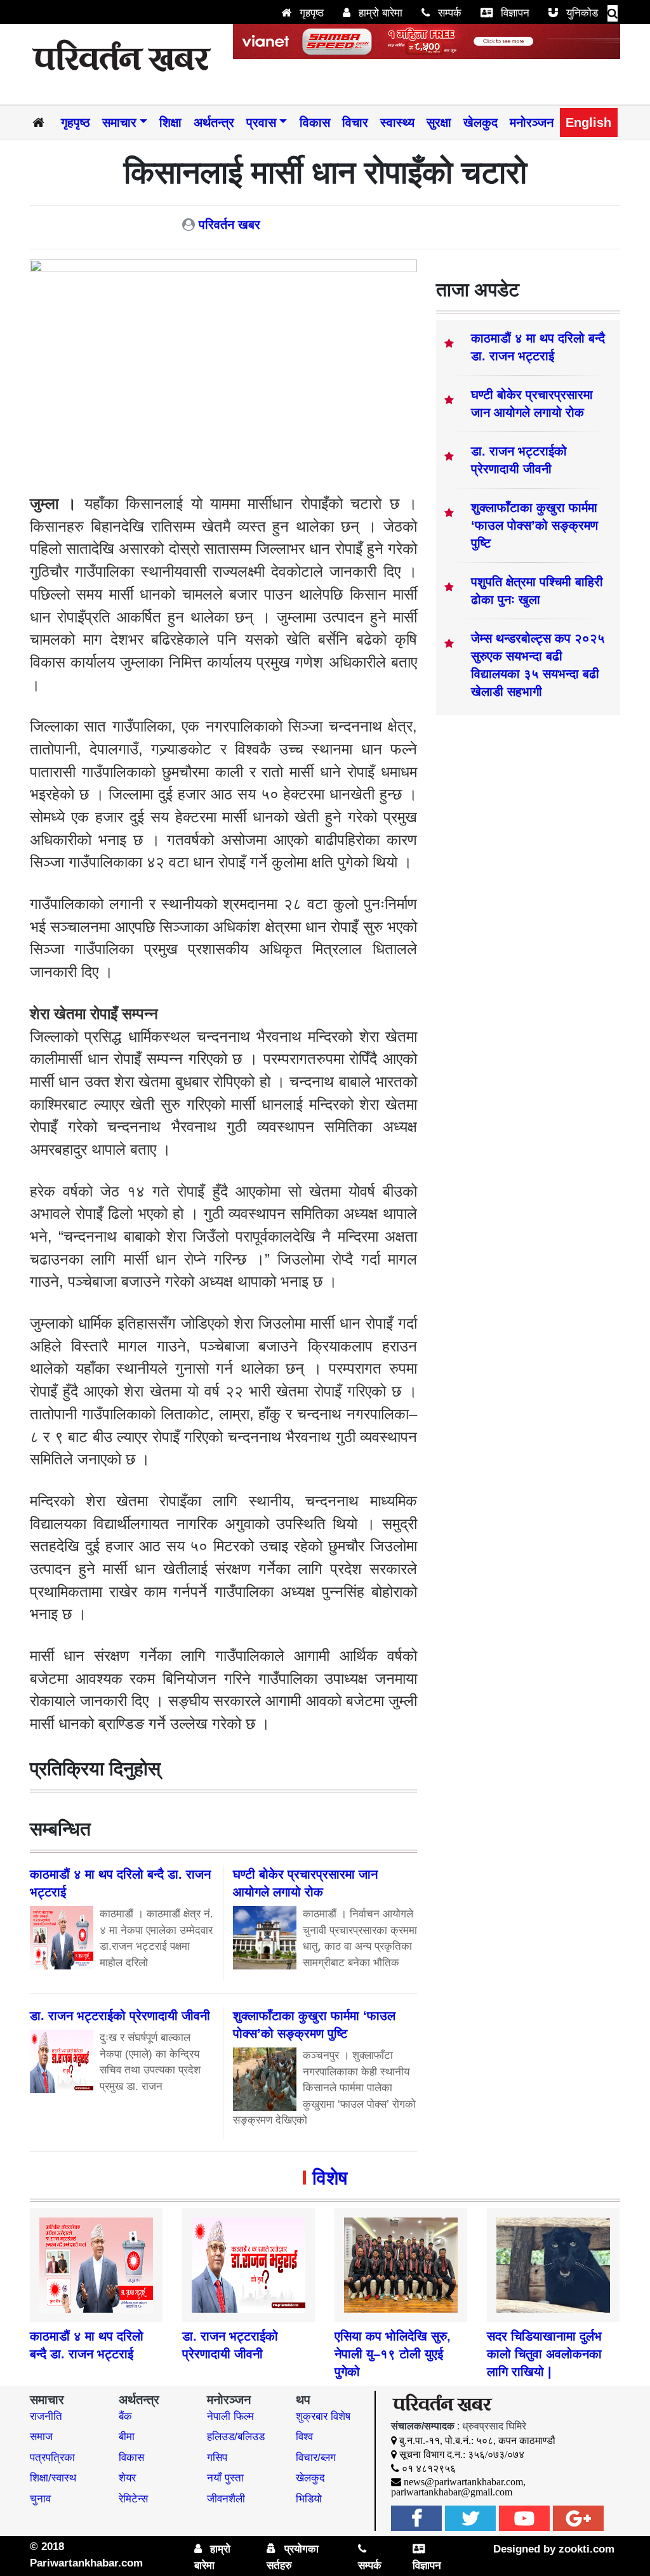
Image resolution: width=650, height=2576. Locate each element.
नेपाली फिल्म (230, 2416)
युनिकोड (580, 13)
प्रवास (261, 122)
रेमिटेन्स (133, 2499)
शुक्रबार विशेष (323, 2416)
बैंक (125, 2416)
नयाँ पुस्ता (225, 2478)
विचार (355, 122)
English (588, 122)
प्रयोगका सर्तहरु (293, 2557)
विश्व (304, 2437)
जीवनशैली (226, 2499)
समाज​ (41, 2437)
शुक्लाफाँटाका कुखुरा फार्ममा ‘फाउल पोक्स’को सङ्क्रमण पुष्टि (534, 525)
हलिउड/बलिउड (236, 2437)
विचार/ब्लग (316, 2458)
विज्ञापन (514, 13)
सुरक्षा (439, 122)
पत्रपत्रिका (52, 2458)
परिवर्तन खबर (229, 225)
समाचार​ (119, 122)
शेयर (127, 2478)
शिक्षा (170, 122)
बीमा (127, 2437)
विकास (315, 122)
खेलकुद (481, 122)
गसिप (217, 2458)
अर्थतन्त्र (214, 122)
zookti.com (587, 2549)
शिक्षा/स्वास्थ (53, 2478)
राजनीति (46, 2416)
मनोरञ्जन (532, 122)
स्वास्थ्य (397, 122)
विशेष (330, 2178)
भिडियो (309, 2499)
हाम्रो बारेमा (379, 13)
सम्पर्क (448, 13)
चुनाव (40, 2499)
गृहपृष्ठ (310, 13)
